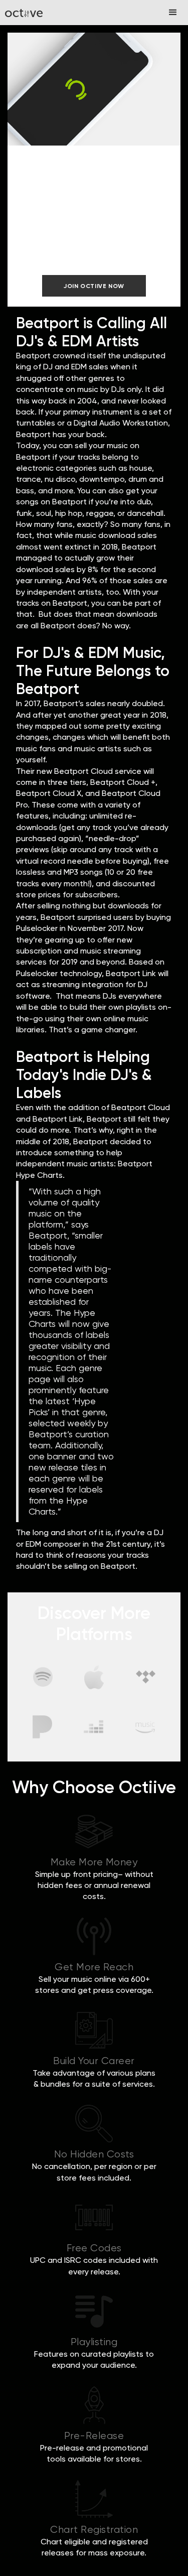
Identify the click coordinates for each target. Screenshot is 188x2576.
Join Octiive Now (94, 286)
